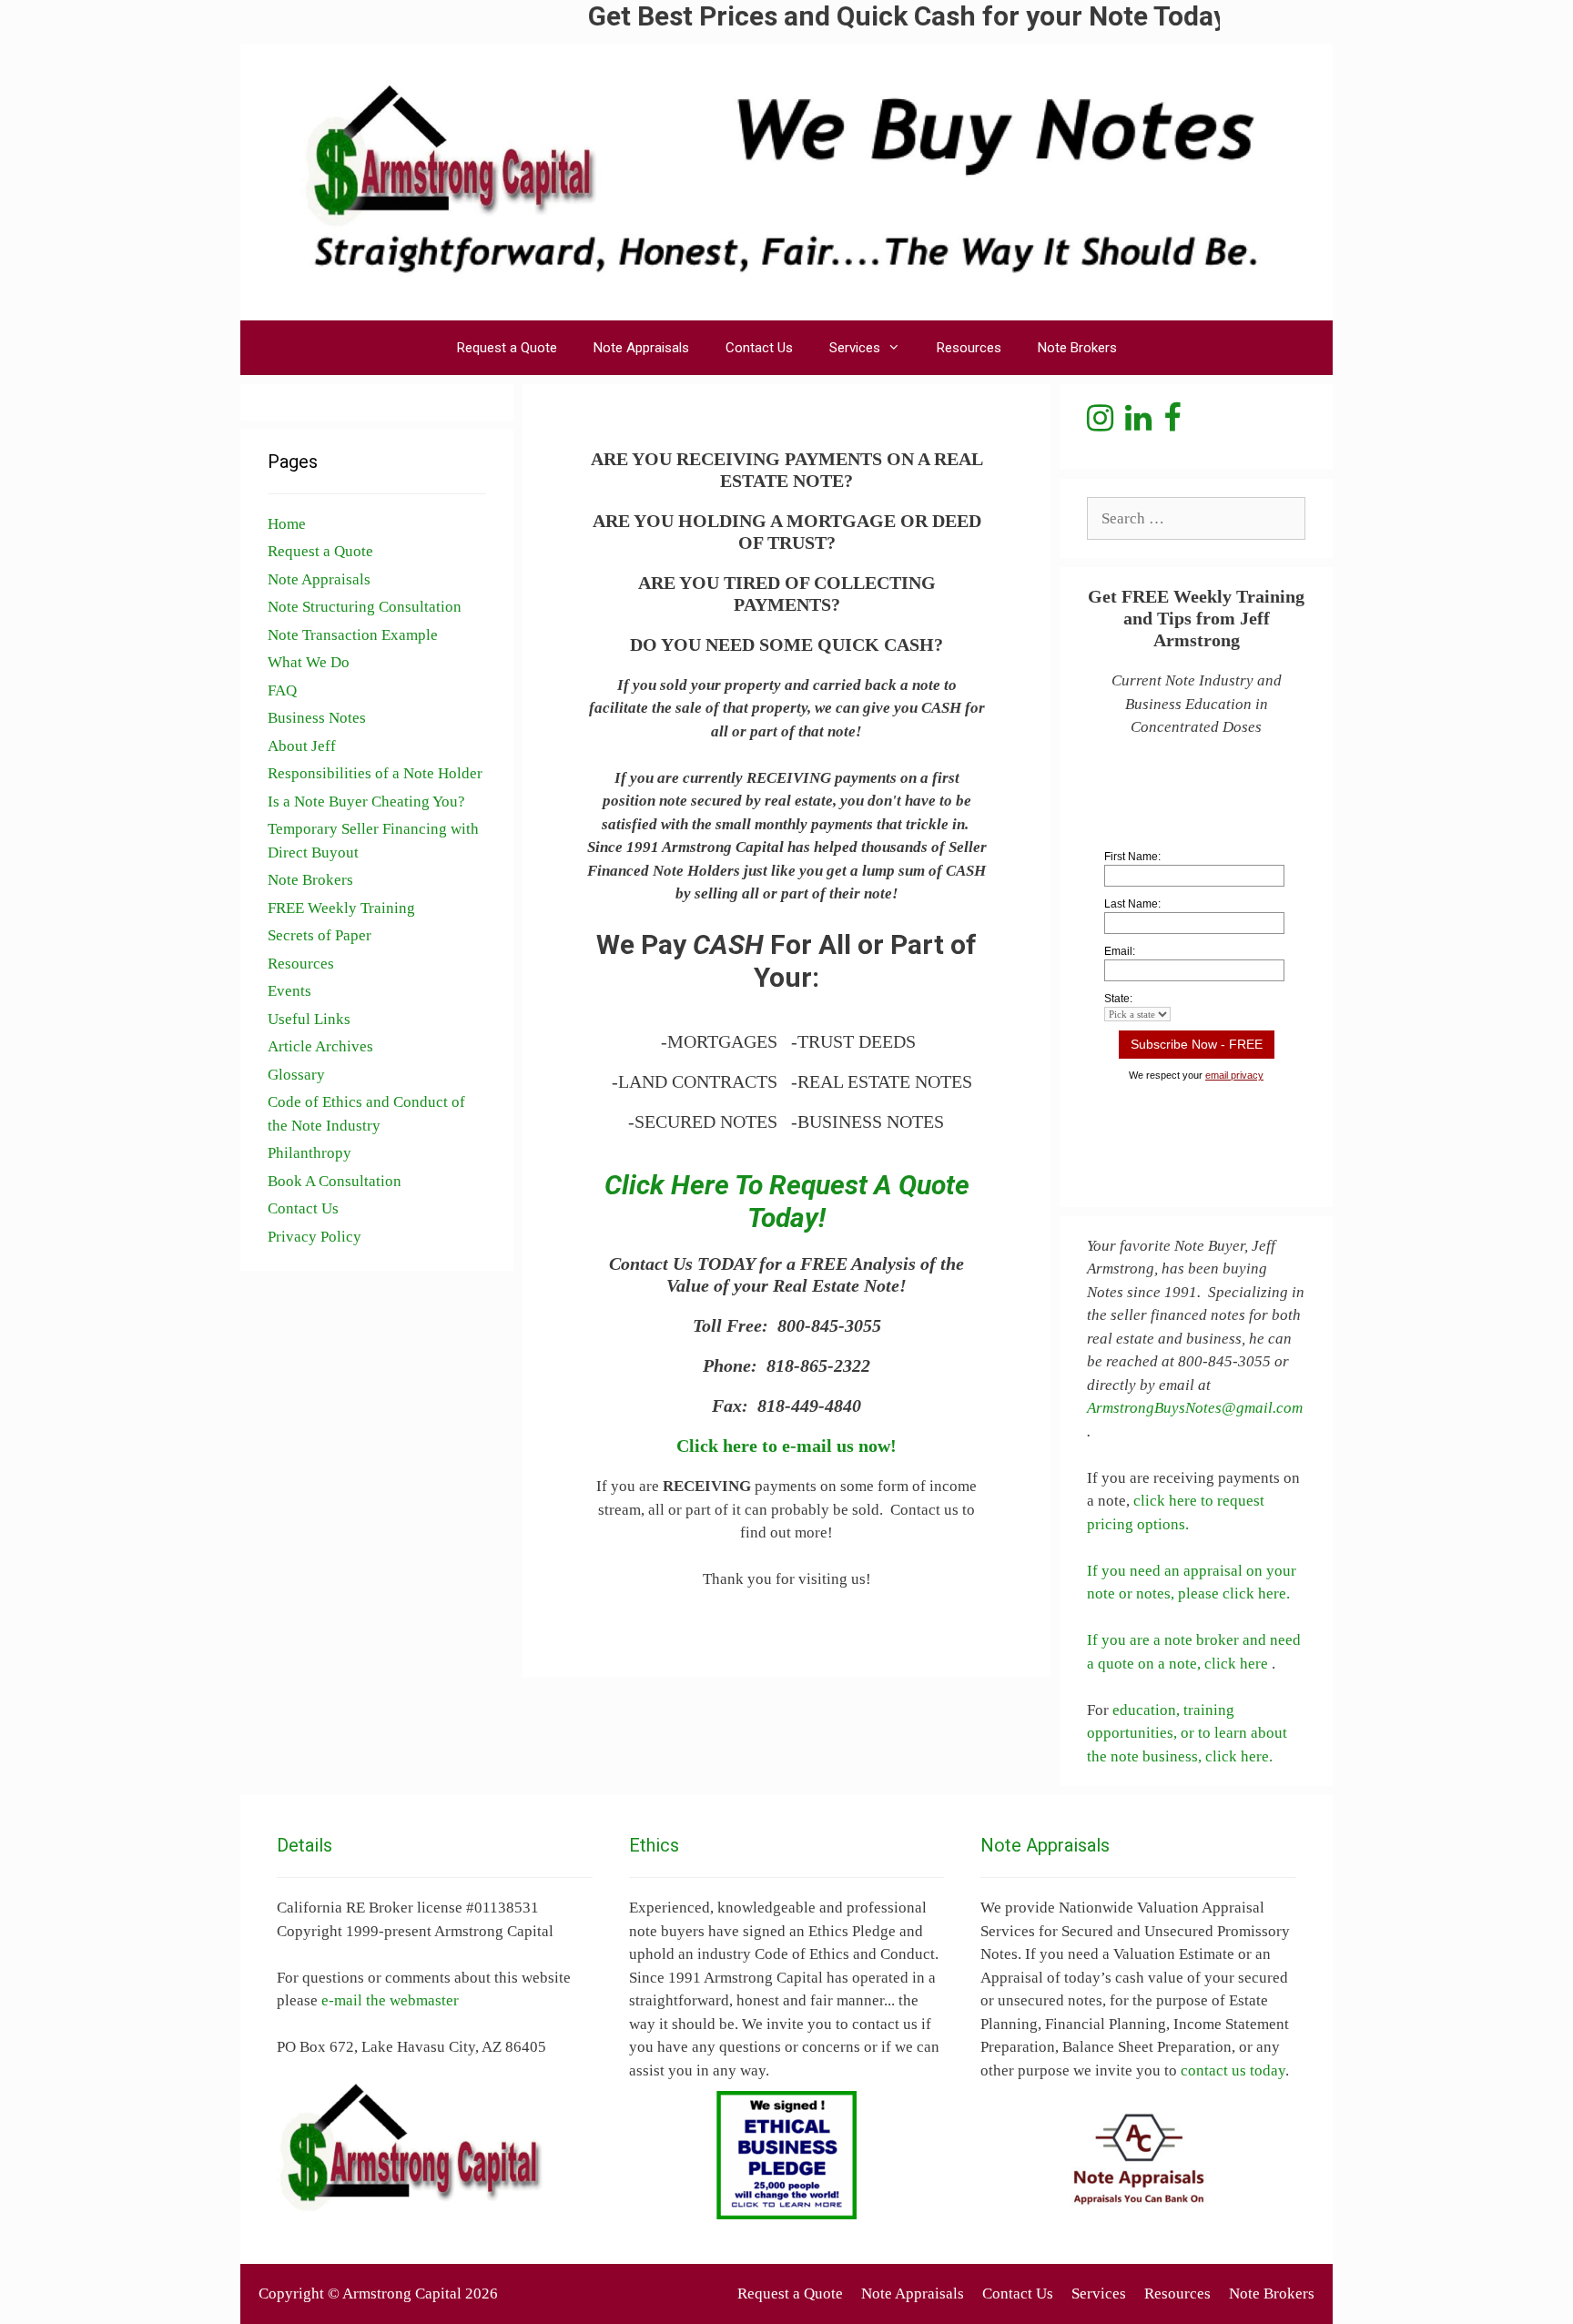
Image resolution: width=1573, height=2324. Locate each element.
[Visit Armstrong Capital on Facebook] (1172, 424)
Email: (1120, 951)
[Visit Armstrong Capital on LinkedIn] (1138, 424)
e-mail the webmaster (390, 2000)
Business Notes (317, 718)
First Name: (1132, 857)
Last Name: (1132, 904)
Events (289, 991)
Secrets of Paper (320, 935)
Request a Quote (507, 348)
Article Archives (320, 1046)
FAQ (282, 690)
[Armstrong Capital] (786, 180)
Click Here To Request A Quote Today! (787, 1201)
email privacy (1234, 1075)
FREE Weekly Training (341, 908)
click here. (1239, 1756)
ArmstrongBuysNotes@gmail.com (1195, 1408)
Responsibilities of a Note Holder (375, 773)
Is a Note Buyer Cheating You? (366, 802)
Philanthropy (310, 1153)
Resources (969, 348)
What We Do (309, 662)
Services (855, 348)
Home (287, 524)
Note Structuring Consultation (365, 607)
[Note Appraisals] (1138, 2159)
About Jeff (302, 746)
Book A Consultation (335, 1181)
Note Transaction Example (353, 635)
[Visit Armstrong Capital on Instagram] (1100, 424)
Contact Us (759, 348)
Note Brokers (1077, 348)
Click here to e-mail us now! (786, 1446)
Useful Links (309, 1019)
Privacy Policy (315, 1237)
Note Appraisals (641, 348)
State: (1118, 999)
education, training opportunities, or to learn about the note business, (1187, 1733)
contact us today (1233, 2070)
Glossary (296, 1075)
